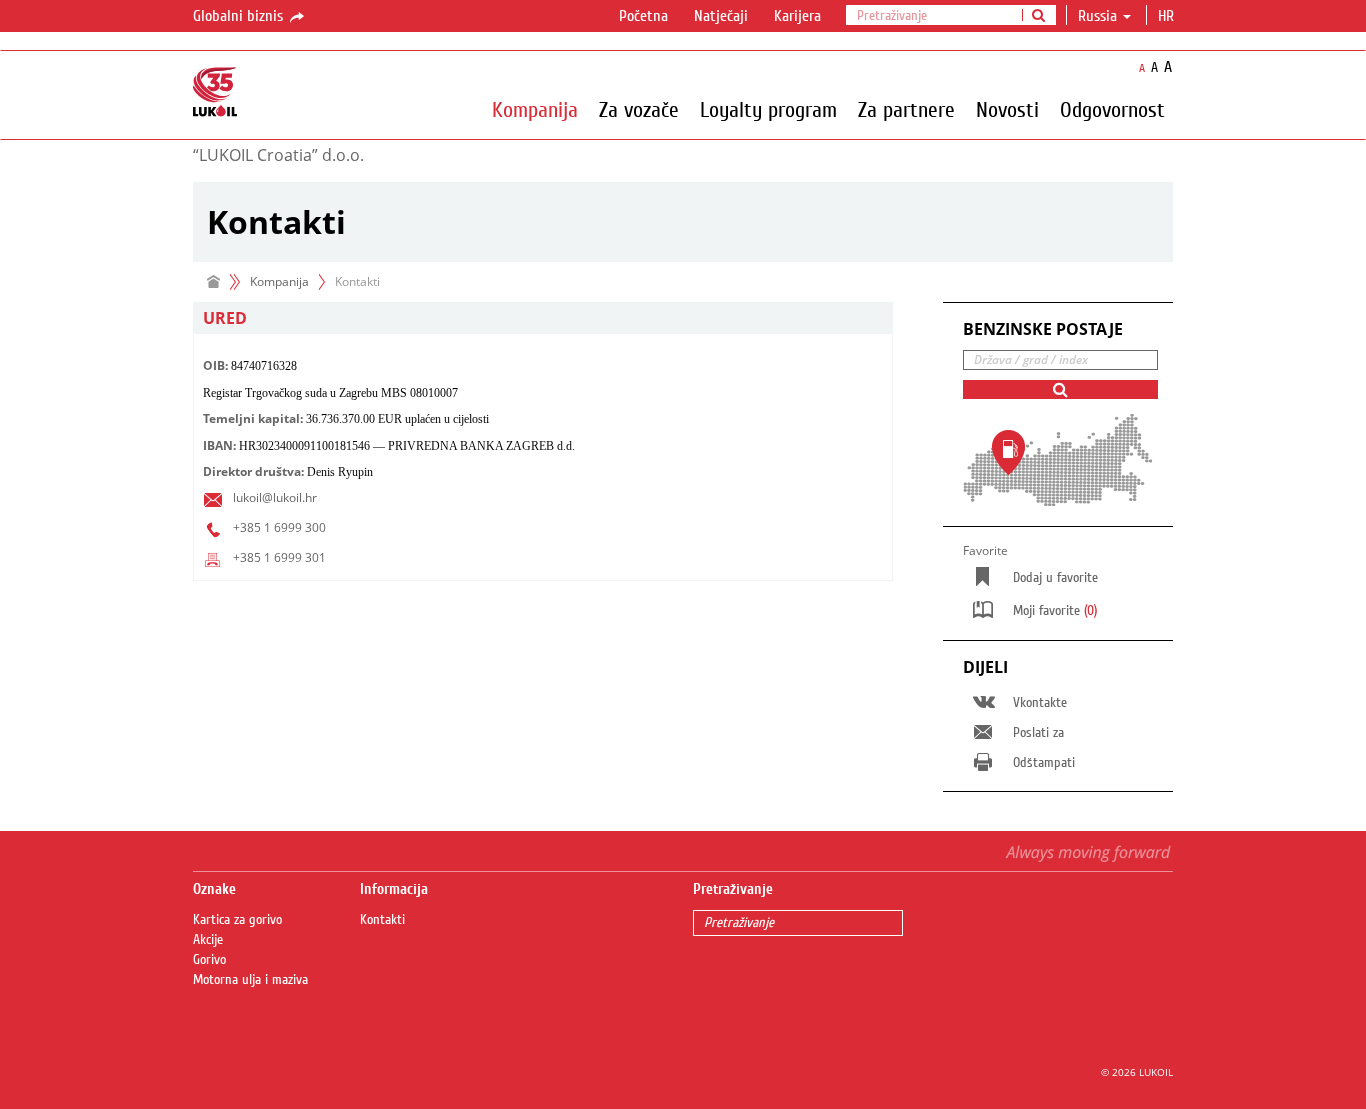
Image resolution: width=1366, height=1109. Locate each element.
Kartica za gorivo (237, 920)
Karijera (797, 16)
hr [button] (1168, 16)
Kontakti (382, 920)
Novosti (1007, 109)
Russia (1097, 16)
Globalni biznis (240, 16)
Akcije (208, 940)
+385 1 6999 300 (279, 527)
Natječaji (721, 16)
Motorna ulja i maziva (250, 980)
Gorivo (209, 960)
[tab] (543, 318)
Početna (643, 16)
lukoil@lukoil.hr (275, 497)
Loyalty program (768, 109)
